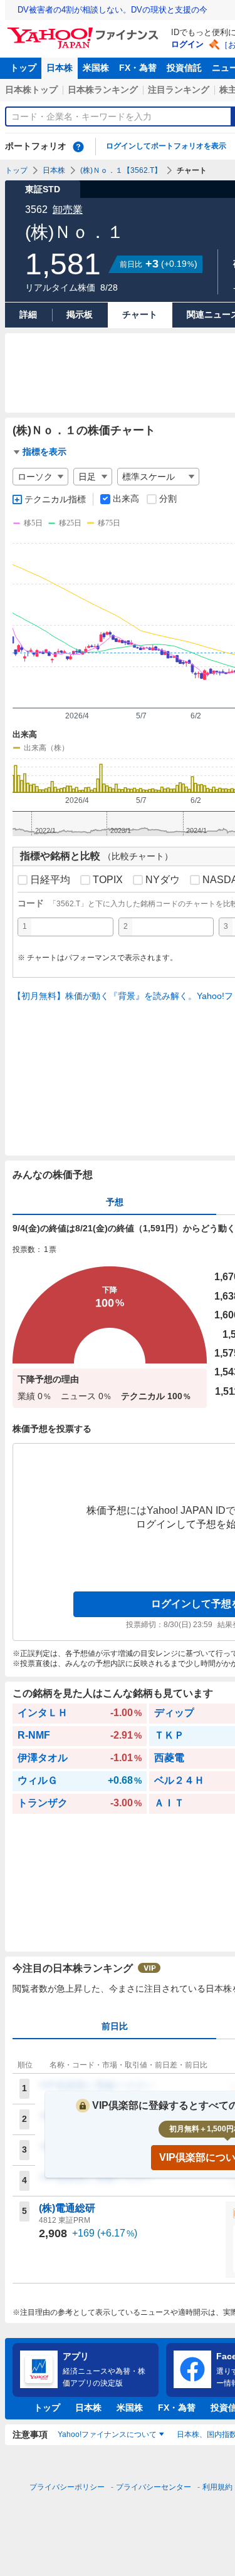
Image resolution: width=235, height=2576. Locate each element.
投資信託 (184, 68)
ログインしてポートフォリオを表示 (166, 146)
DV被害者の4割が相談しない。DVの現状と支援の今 (112, 10)
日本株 (60, 68)
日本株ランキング (103, 90)
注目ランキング (179, 90)
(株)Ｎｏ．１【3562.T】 (121, 170)
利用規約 (217, 2487)
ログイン (187, 44)
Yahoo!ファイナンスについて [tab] (107, 2434)
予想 (115, 1202)
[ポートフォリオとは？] (78, 147)
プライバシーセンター (154, 2487)
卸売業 (68, 209)
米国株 (96, 68)
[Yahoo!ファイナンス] (85, 31)
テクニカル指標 (55, 499)
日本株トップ (31, 90)
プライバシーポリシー (67, 2487)
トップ (23, 68)
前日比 (115, 2026)
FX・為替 (138, 68)
